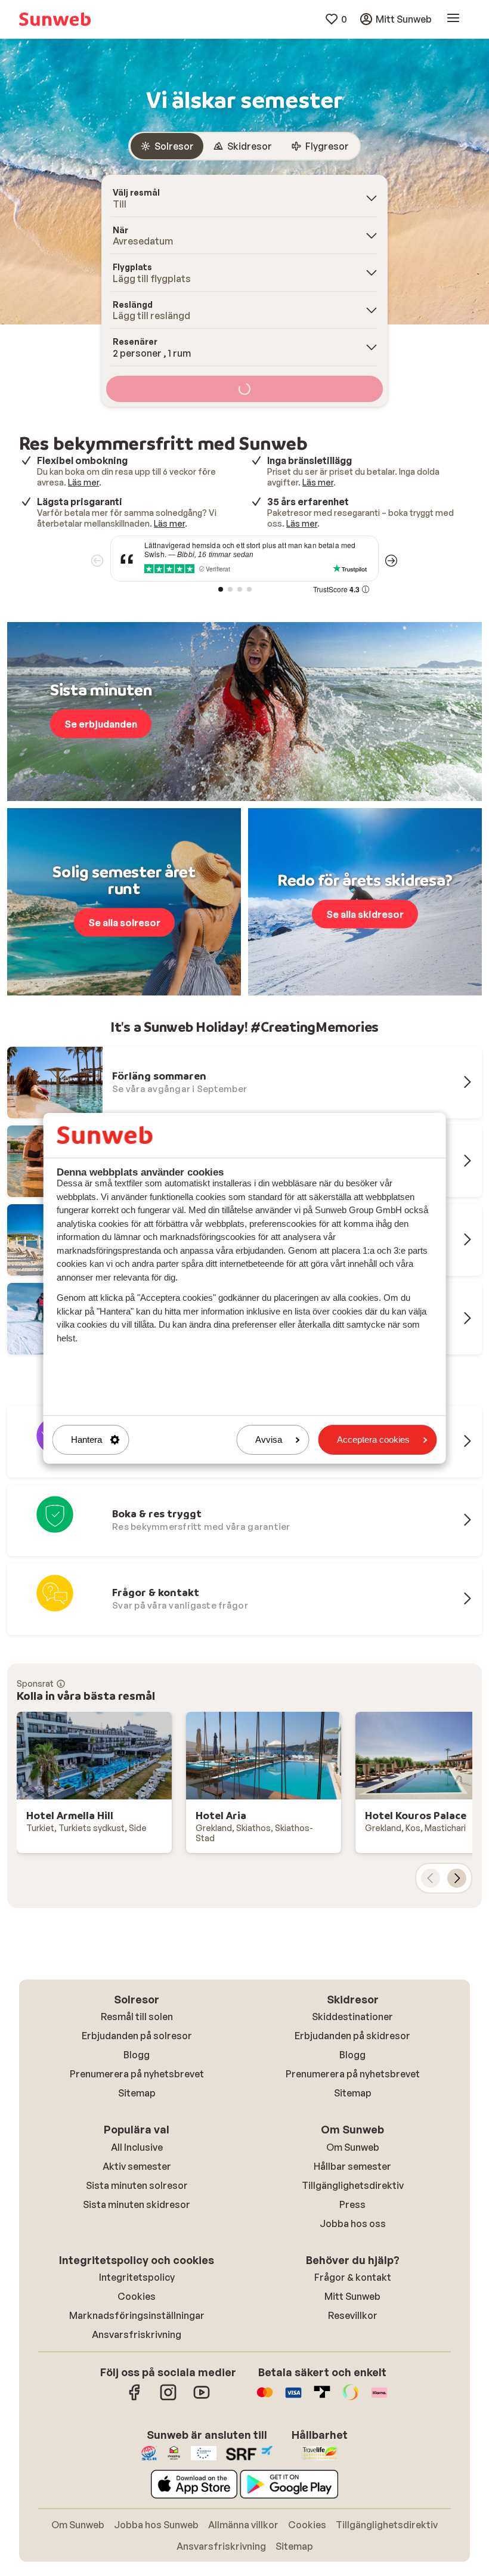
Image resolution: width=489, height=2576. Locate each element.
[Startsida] (55, 19)
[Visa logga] (293, 2398)
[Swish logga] (351, 2398)
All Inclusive (137, 2147)
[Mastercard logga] (265, 2398)
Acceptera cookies (373, 1439)
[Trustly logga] (322, 2398)
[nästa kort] (457, 1878)
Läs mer (83, 482)
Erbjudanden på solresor (137, 2036)
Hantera (86, 1439)
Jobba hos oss (353, 2224)
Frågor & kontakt (353, 2277)
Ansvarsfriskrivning (137, 2334)
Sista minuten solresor (137, 2185)
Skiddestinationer (352, 2017)
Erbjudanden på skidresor (352, 2036)
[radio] (167, 146)
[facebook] (135, 2398)
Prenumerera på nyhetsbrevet (137, 2074)
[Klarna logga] (379, 2398)
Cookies (137, 2296)
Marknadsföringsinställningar (137, 2315)
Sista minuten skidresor (137, 2204)
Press (352, 2204)
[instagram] (168, 2398)
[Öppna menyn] (453, 19)
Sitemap (137, 2093)
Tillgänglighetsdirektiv (353, 2185)
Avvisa (269, 1439)
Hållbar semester (352, 2166)
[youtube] (202, 2398)
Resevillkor (353, 2315)
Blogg (137, 2055)
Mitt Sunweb (352, 2296)
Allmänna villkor (243, 2525)
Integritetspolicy (137, 2277)
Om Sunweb (353, 2147)
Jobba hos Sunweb (156, 2525)
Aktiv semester (137, 2166)
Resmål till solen (137, 2017)
